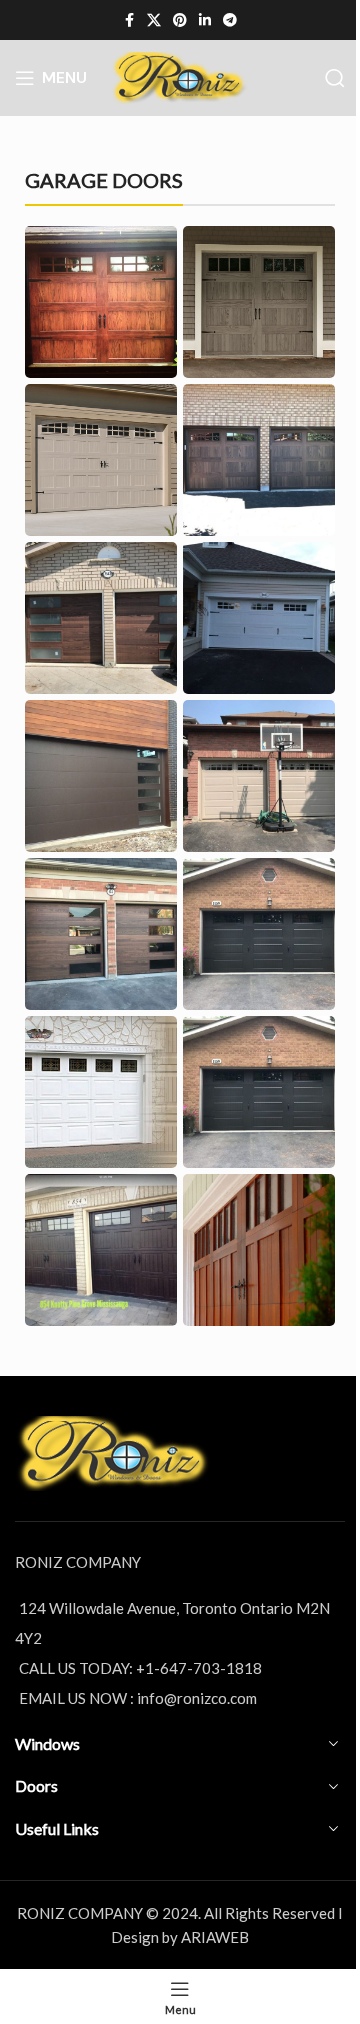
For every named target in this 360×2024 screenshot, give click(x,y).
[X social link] (154, 20)
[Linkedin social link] (205, 20)
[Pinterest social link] (180, 20)
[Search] (335, 78)
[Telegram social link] (230, 20)
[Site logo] (180, 76)
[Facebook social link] (129, 20)
